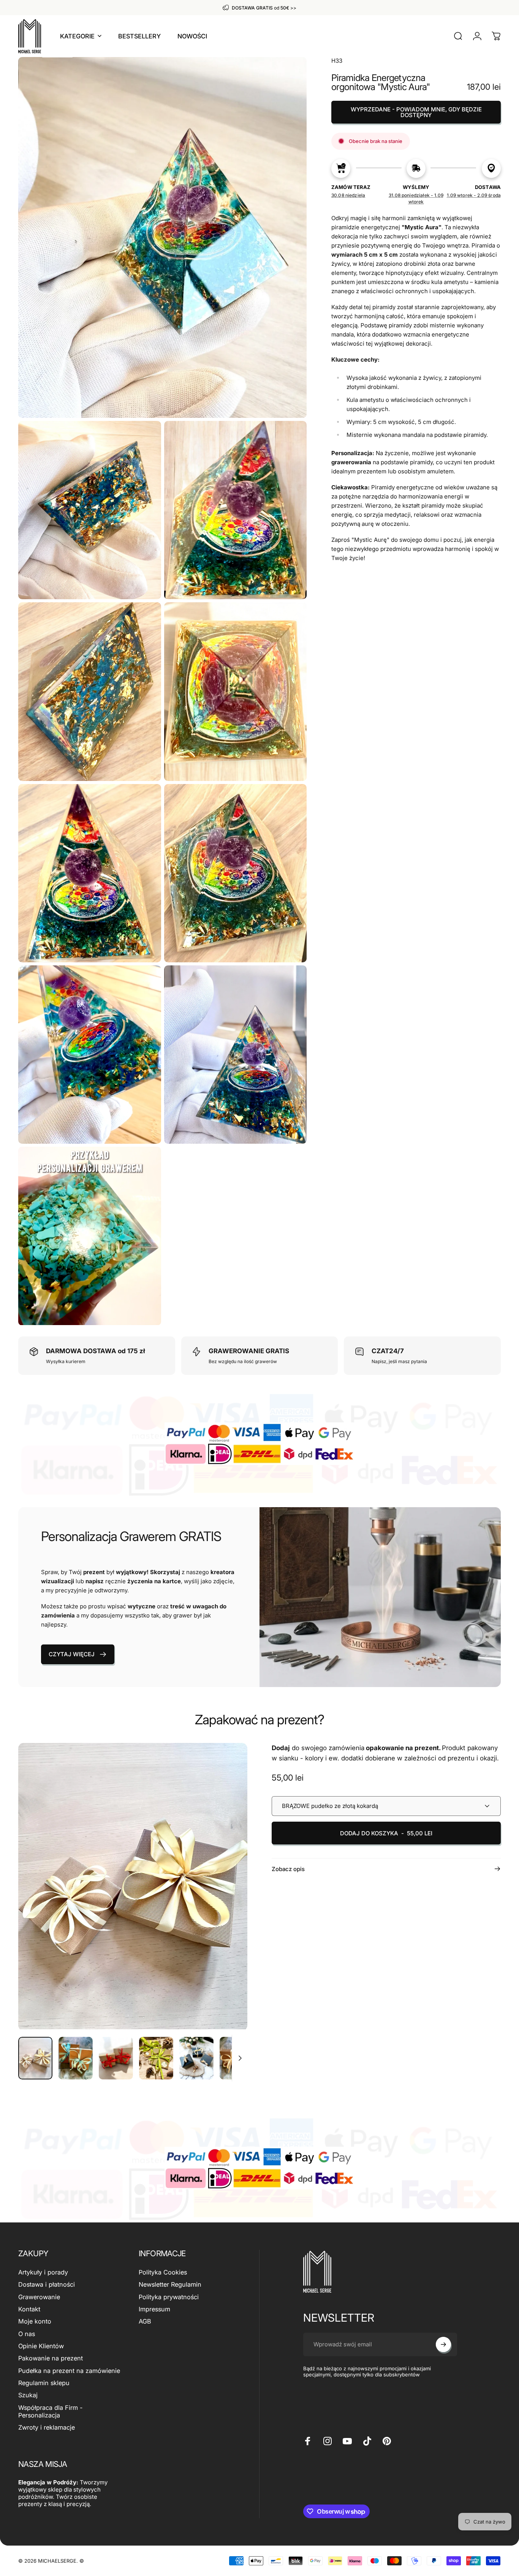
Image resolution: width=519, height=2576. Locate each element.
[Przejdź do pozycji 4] (156, 2058)
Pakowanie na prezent (51, 2358)
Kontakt (29, 2309)
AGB (145, 2321)
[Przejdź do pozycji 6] (237, 2058)
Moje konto (35, 2321)
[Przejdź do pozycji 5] (196, 2058)
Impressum (154, 2309)
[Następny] (228, 1900)
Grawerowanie (39, 2297)
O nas (27, 2334)
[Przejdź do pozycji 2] (76, 2058)
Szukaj (28, 2395)
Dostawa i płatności (47, 2284)
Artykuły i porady (43, 2272)
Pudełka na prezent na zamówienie (69, 2371)
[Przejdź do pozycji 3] (116, 2058)
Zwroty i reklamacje (47, 2427)
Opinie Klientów (41, 2346)
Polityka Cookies (163, 2272)
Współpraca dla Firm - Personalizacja (50, 2411)
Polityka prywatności (169, 2297)
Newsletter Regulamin (170, 2284)
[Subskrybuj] (443, 2344)
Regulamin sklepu (44, 2383)
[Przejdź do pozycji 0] (35, 2058)
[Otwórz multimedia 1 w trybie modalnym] (133, 1886)
